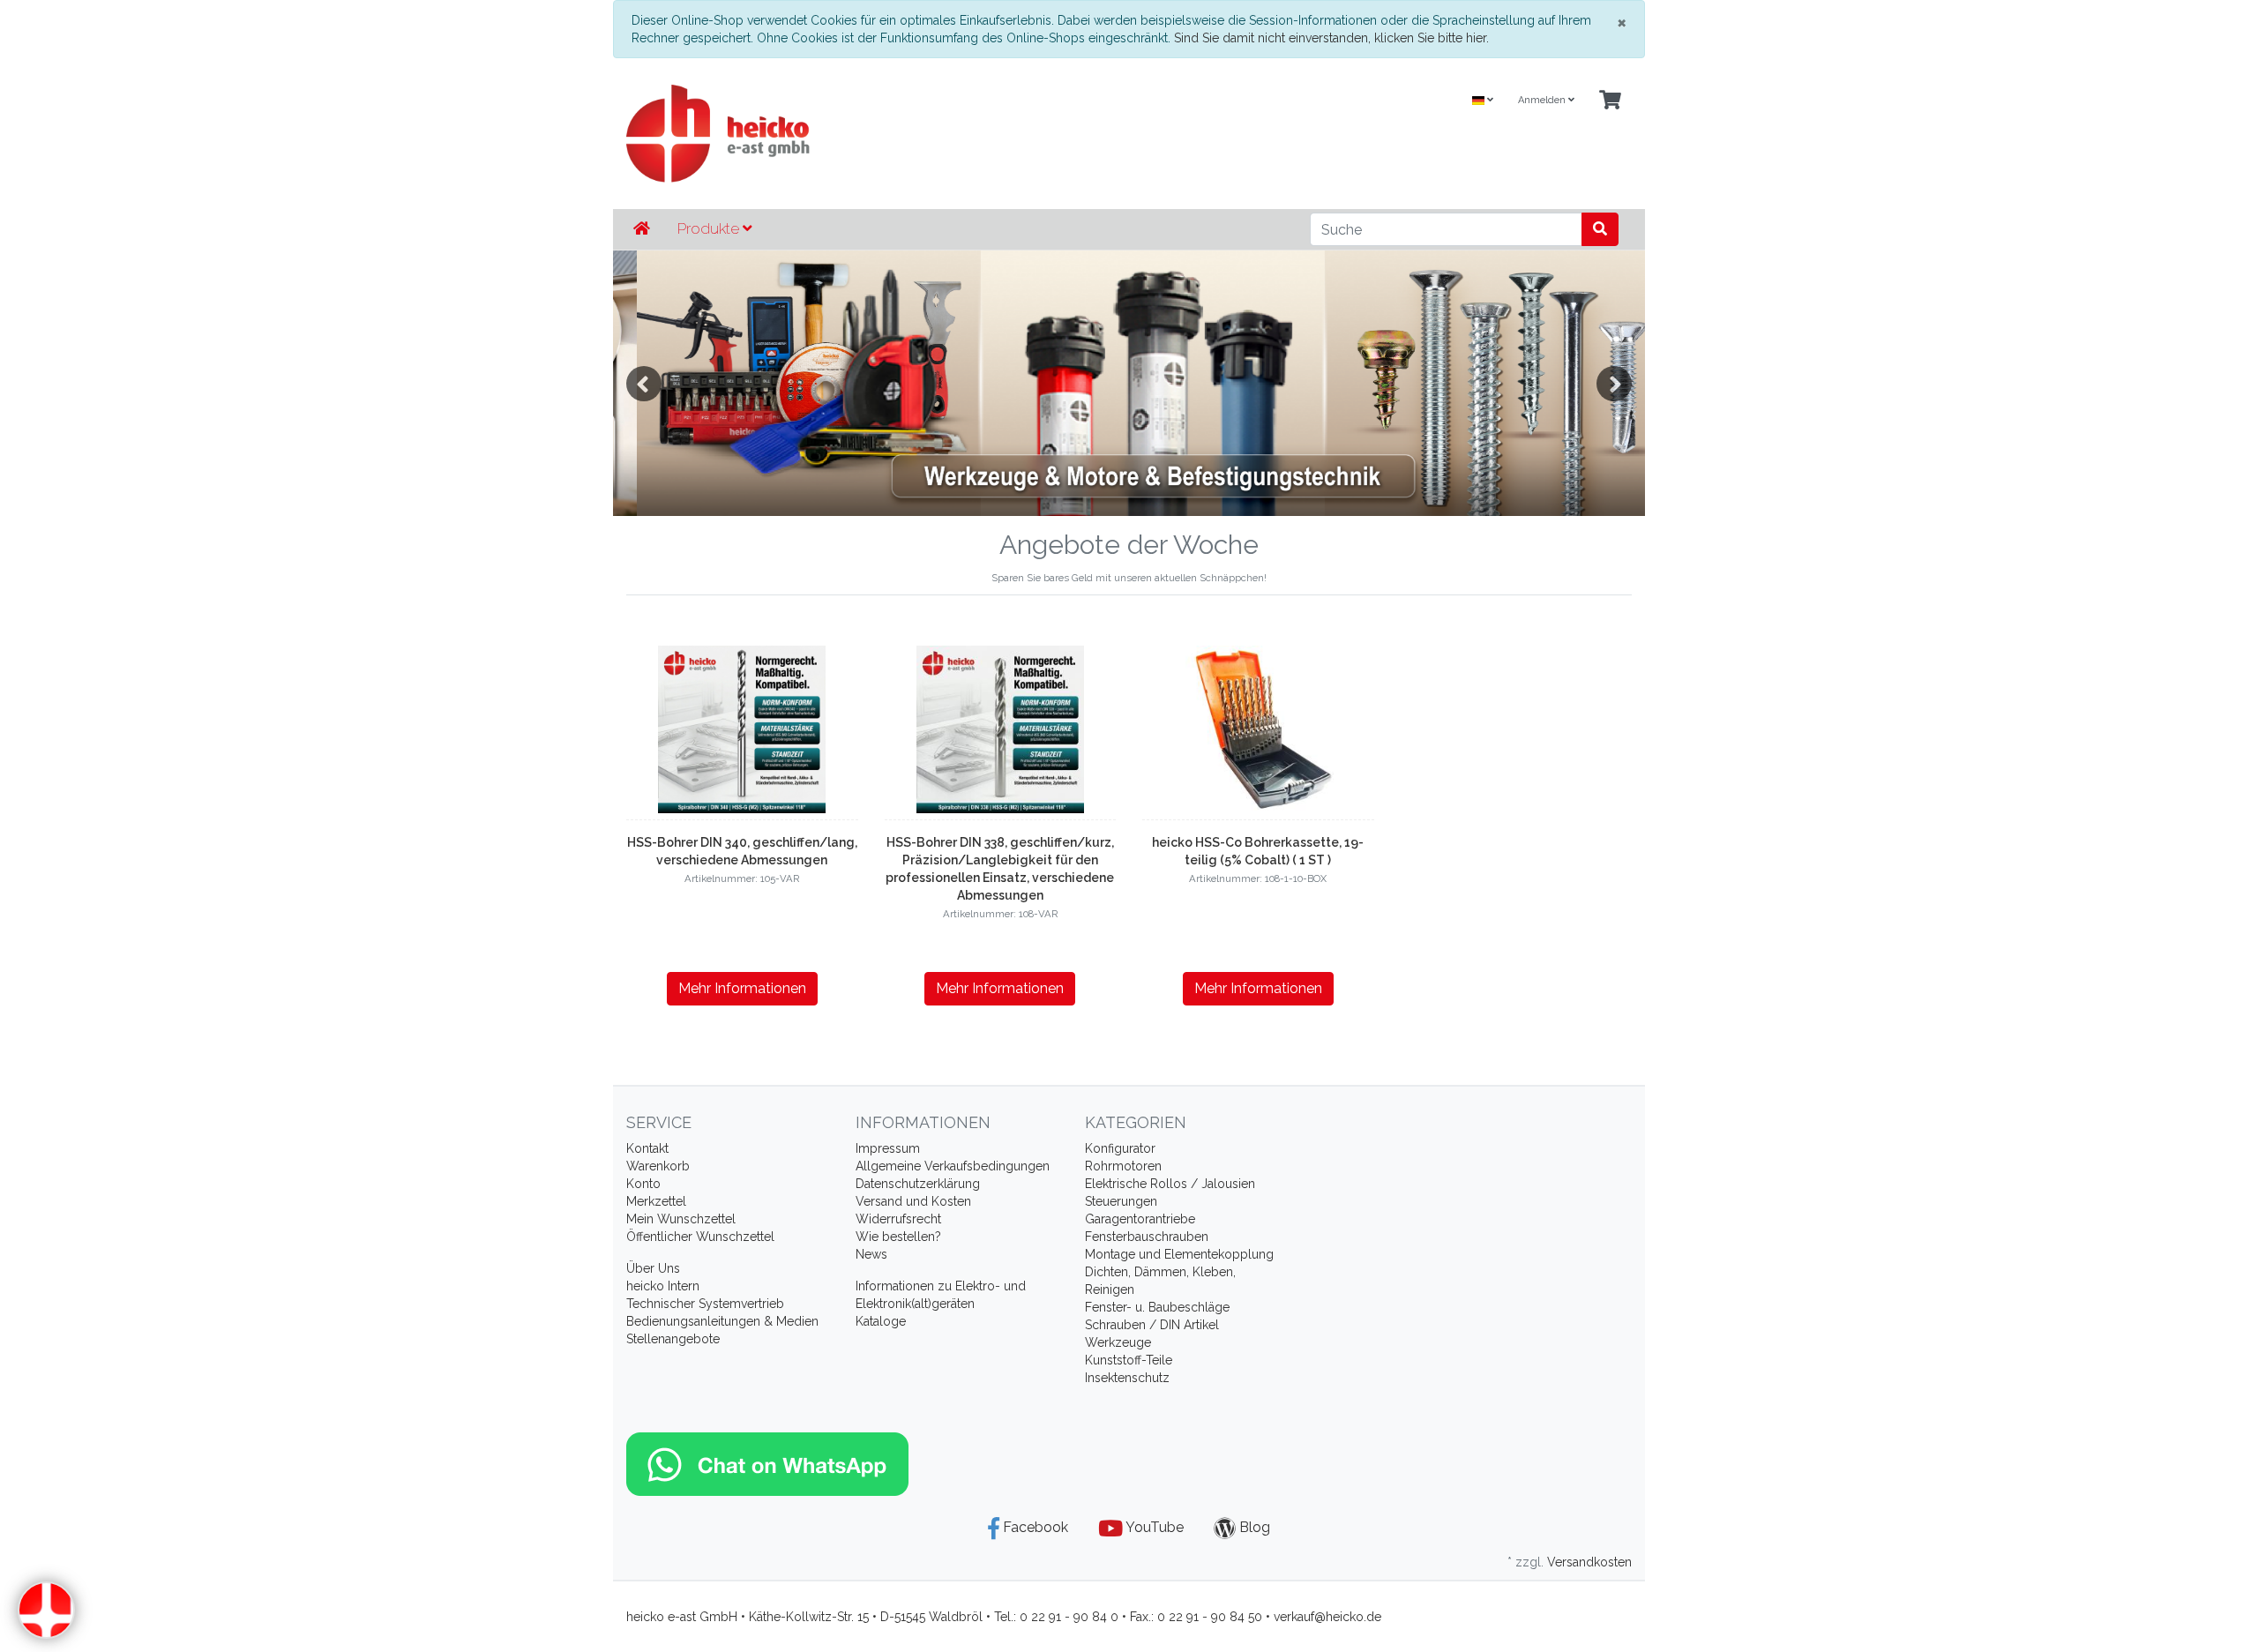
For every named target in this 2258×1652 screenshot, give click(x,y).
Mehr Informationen (742, 988)
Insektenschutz (1127, 1378)
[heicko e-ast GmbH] (957, 134)
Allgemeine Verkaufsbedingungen (953, 1166)
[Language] (1483, 101)
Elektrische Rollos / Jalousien (1170, 1184)
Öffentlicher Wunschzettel (700, 1237)
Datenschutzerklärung (918, 1184)
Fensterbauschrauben (1147, 1237)
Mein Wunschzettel (681, 1219)
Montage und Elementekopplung (1179, 1254)
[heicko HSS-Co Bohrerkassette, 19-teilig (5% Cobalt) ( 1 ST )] (1258, 729)
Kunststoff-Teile (1129, 1360)
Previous (644, 384)
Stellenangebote (673, 1339)
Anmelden (1543, 100)
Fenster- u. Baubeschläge (1157, 1307)
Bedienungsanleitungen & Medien (722, 1321)
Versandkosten (1589, 1562)
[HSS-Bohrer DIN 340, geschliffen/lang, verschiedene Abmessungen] (742, 729)
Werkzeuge (1118, 1342)
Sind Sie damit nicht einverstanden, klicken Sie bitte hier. (1331, 38)
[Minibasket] (1610, 101)
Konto (643, 1184)
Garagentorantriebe (1140, 1219)
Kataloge (881, 1321)
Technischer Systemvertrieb (705, 1304)
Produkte (710, 228)
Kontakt (647, 1148)
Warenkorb (658, 1166)
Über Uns (653, 1268)
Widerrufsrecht (898, 1219)
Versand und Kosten (913, 1201)
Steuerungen (1121, 1201)
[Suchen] (1600, 229)
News (871, 1254)
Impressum (888, 1148)
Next (1614, 384)
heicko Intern (663, 1286)
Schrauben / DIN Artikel (1152, 1325)
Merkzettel (656, 1201)
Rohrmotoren (1123, 1166)
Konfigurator (1120, 1148)
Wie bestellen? (898, 1237)
